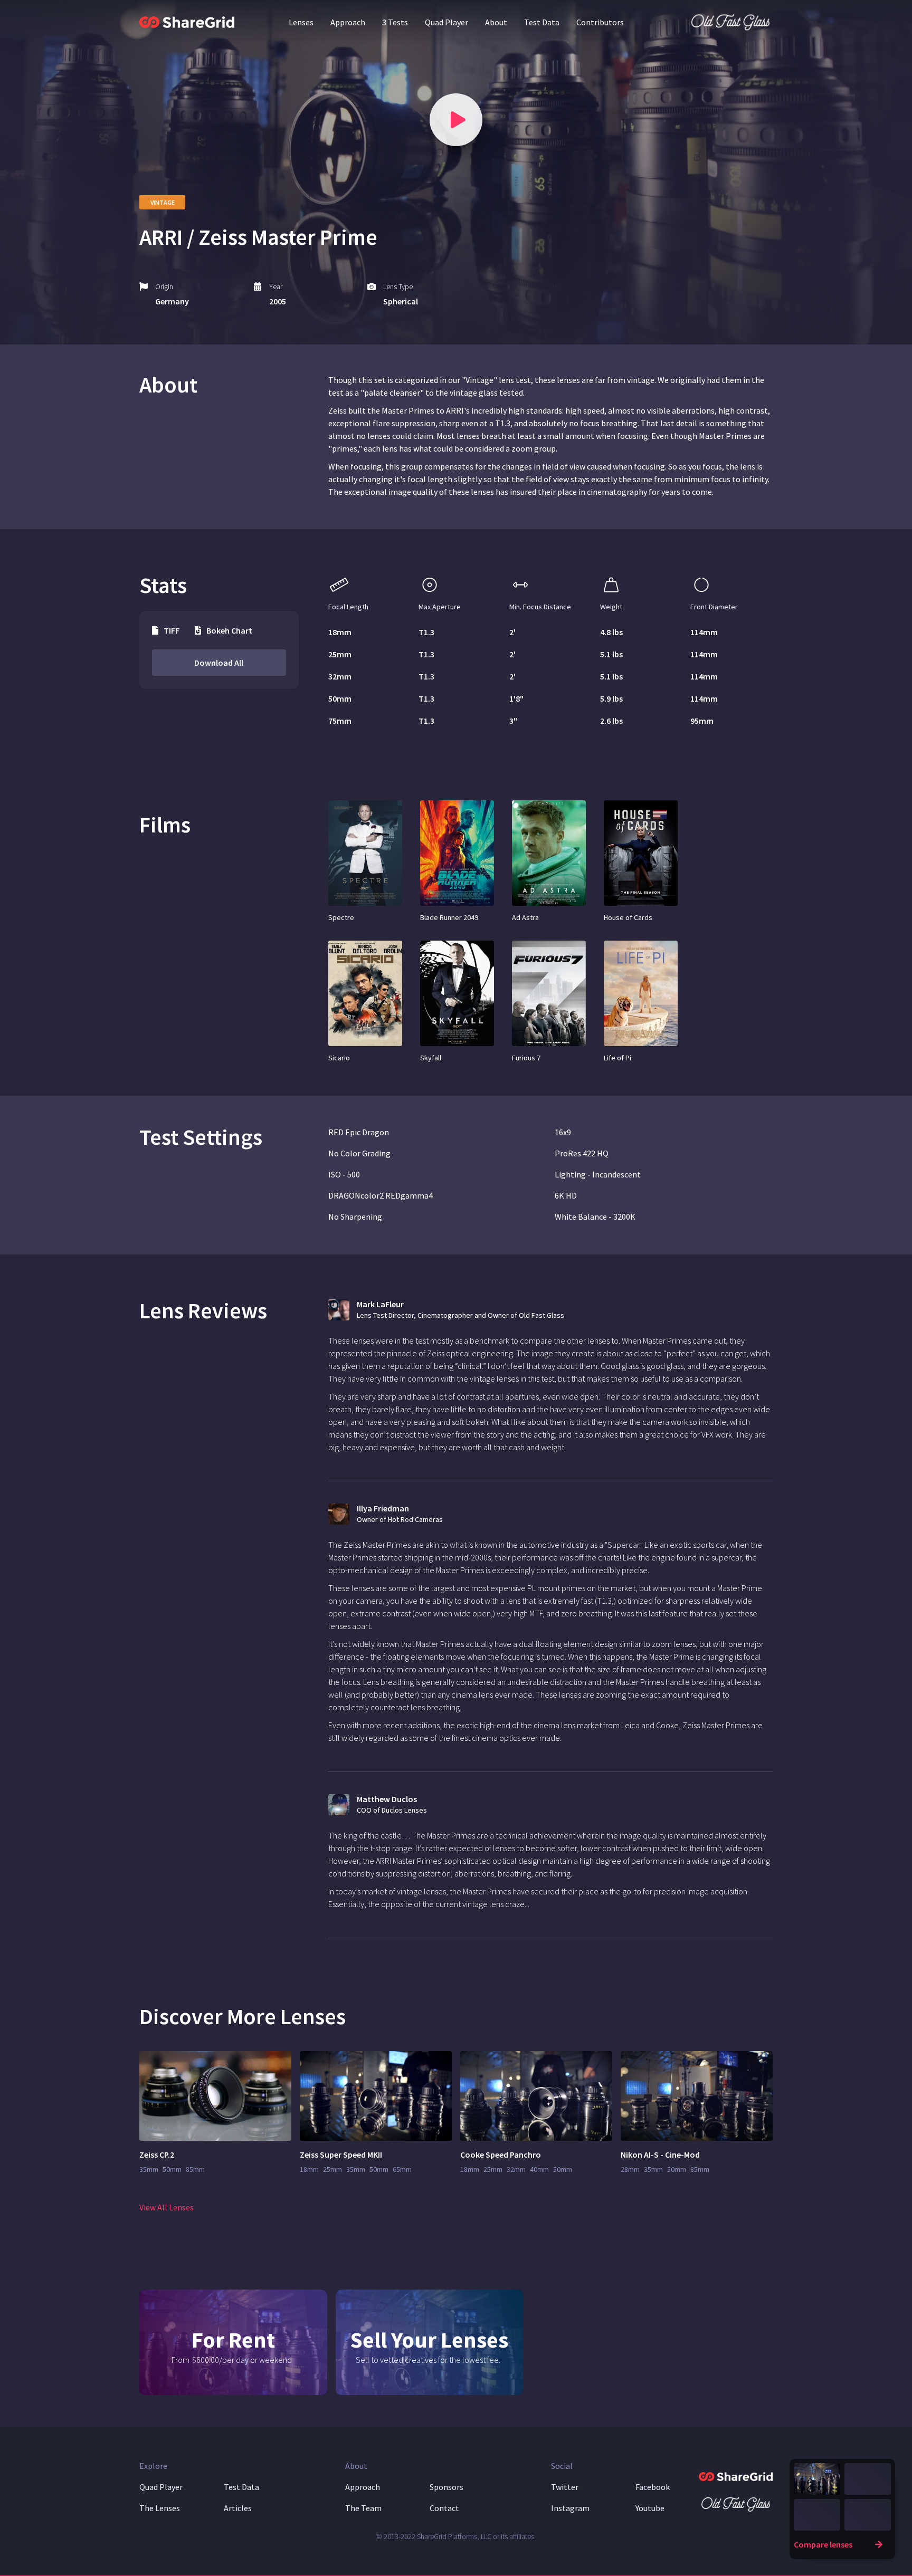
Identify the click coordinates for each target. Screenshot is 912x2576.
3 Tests (395, 22)
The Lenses (160, 2508)
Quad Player (446, 22)
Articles (238, 2508)
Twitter (565, 2487)
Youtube (650, 2508)
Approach (348, 22)
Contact (444, 2508)
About (496, 22)
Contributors (600, 22)
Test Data (542, 22)
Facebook (653, 2487)
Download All (219, 663)
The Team (363, 2508)
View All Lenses (167, 2207)
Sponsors (446, 2487)
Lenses (301, 22)
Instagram (570, 2508)
